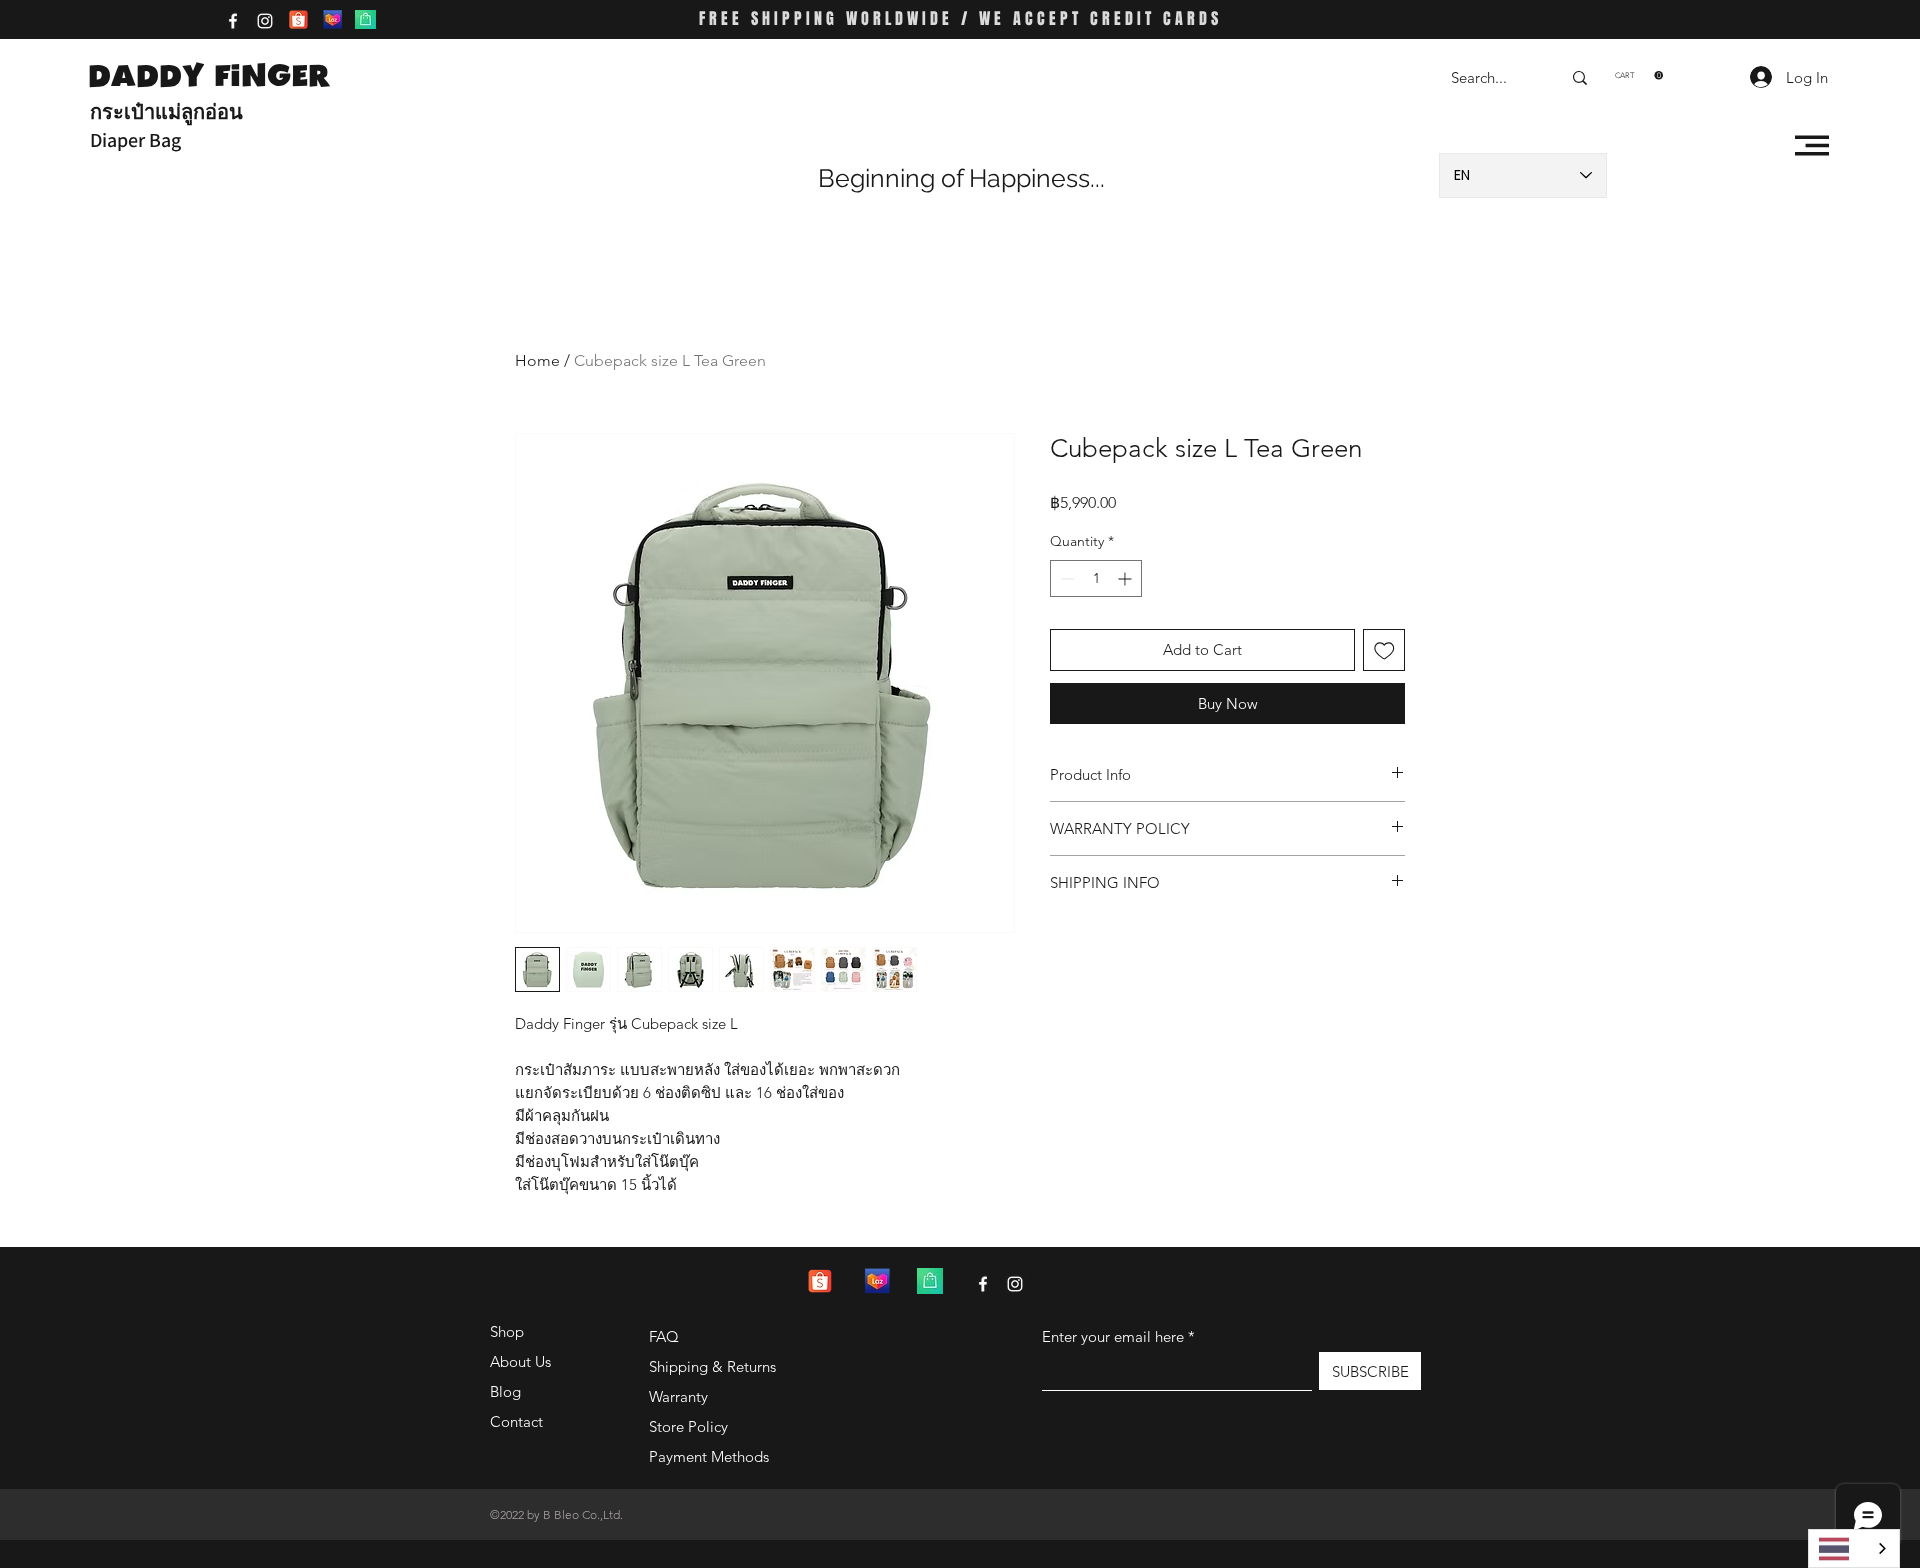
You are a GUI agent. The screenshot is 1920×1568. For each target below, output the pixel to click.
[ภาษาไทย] (1854, 1548)
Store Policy (688, 1426)
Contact (516, 1421)
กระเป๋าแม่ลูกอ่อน (166, 112)
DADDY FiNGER (209, 75)
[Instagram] (265, 21)
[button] (1639, 75)
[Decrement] (1065, 578)
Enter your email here (1113, 1336)
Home (537, 360)
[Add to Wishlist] (1384, 650)
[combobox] (1854, 1548)
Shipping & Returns (712, 1366)
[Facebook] (233, 21)
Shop (507, 1331)
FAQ (664, 1336)
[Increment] (1126, 578)
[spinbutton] (1096, 578)
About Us (520, 1361)
